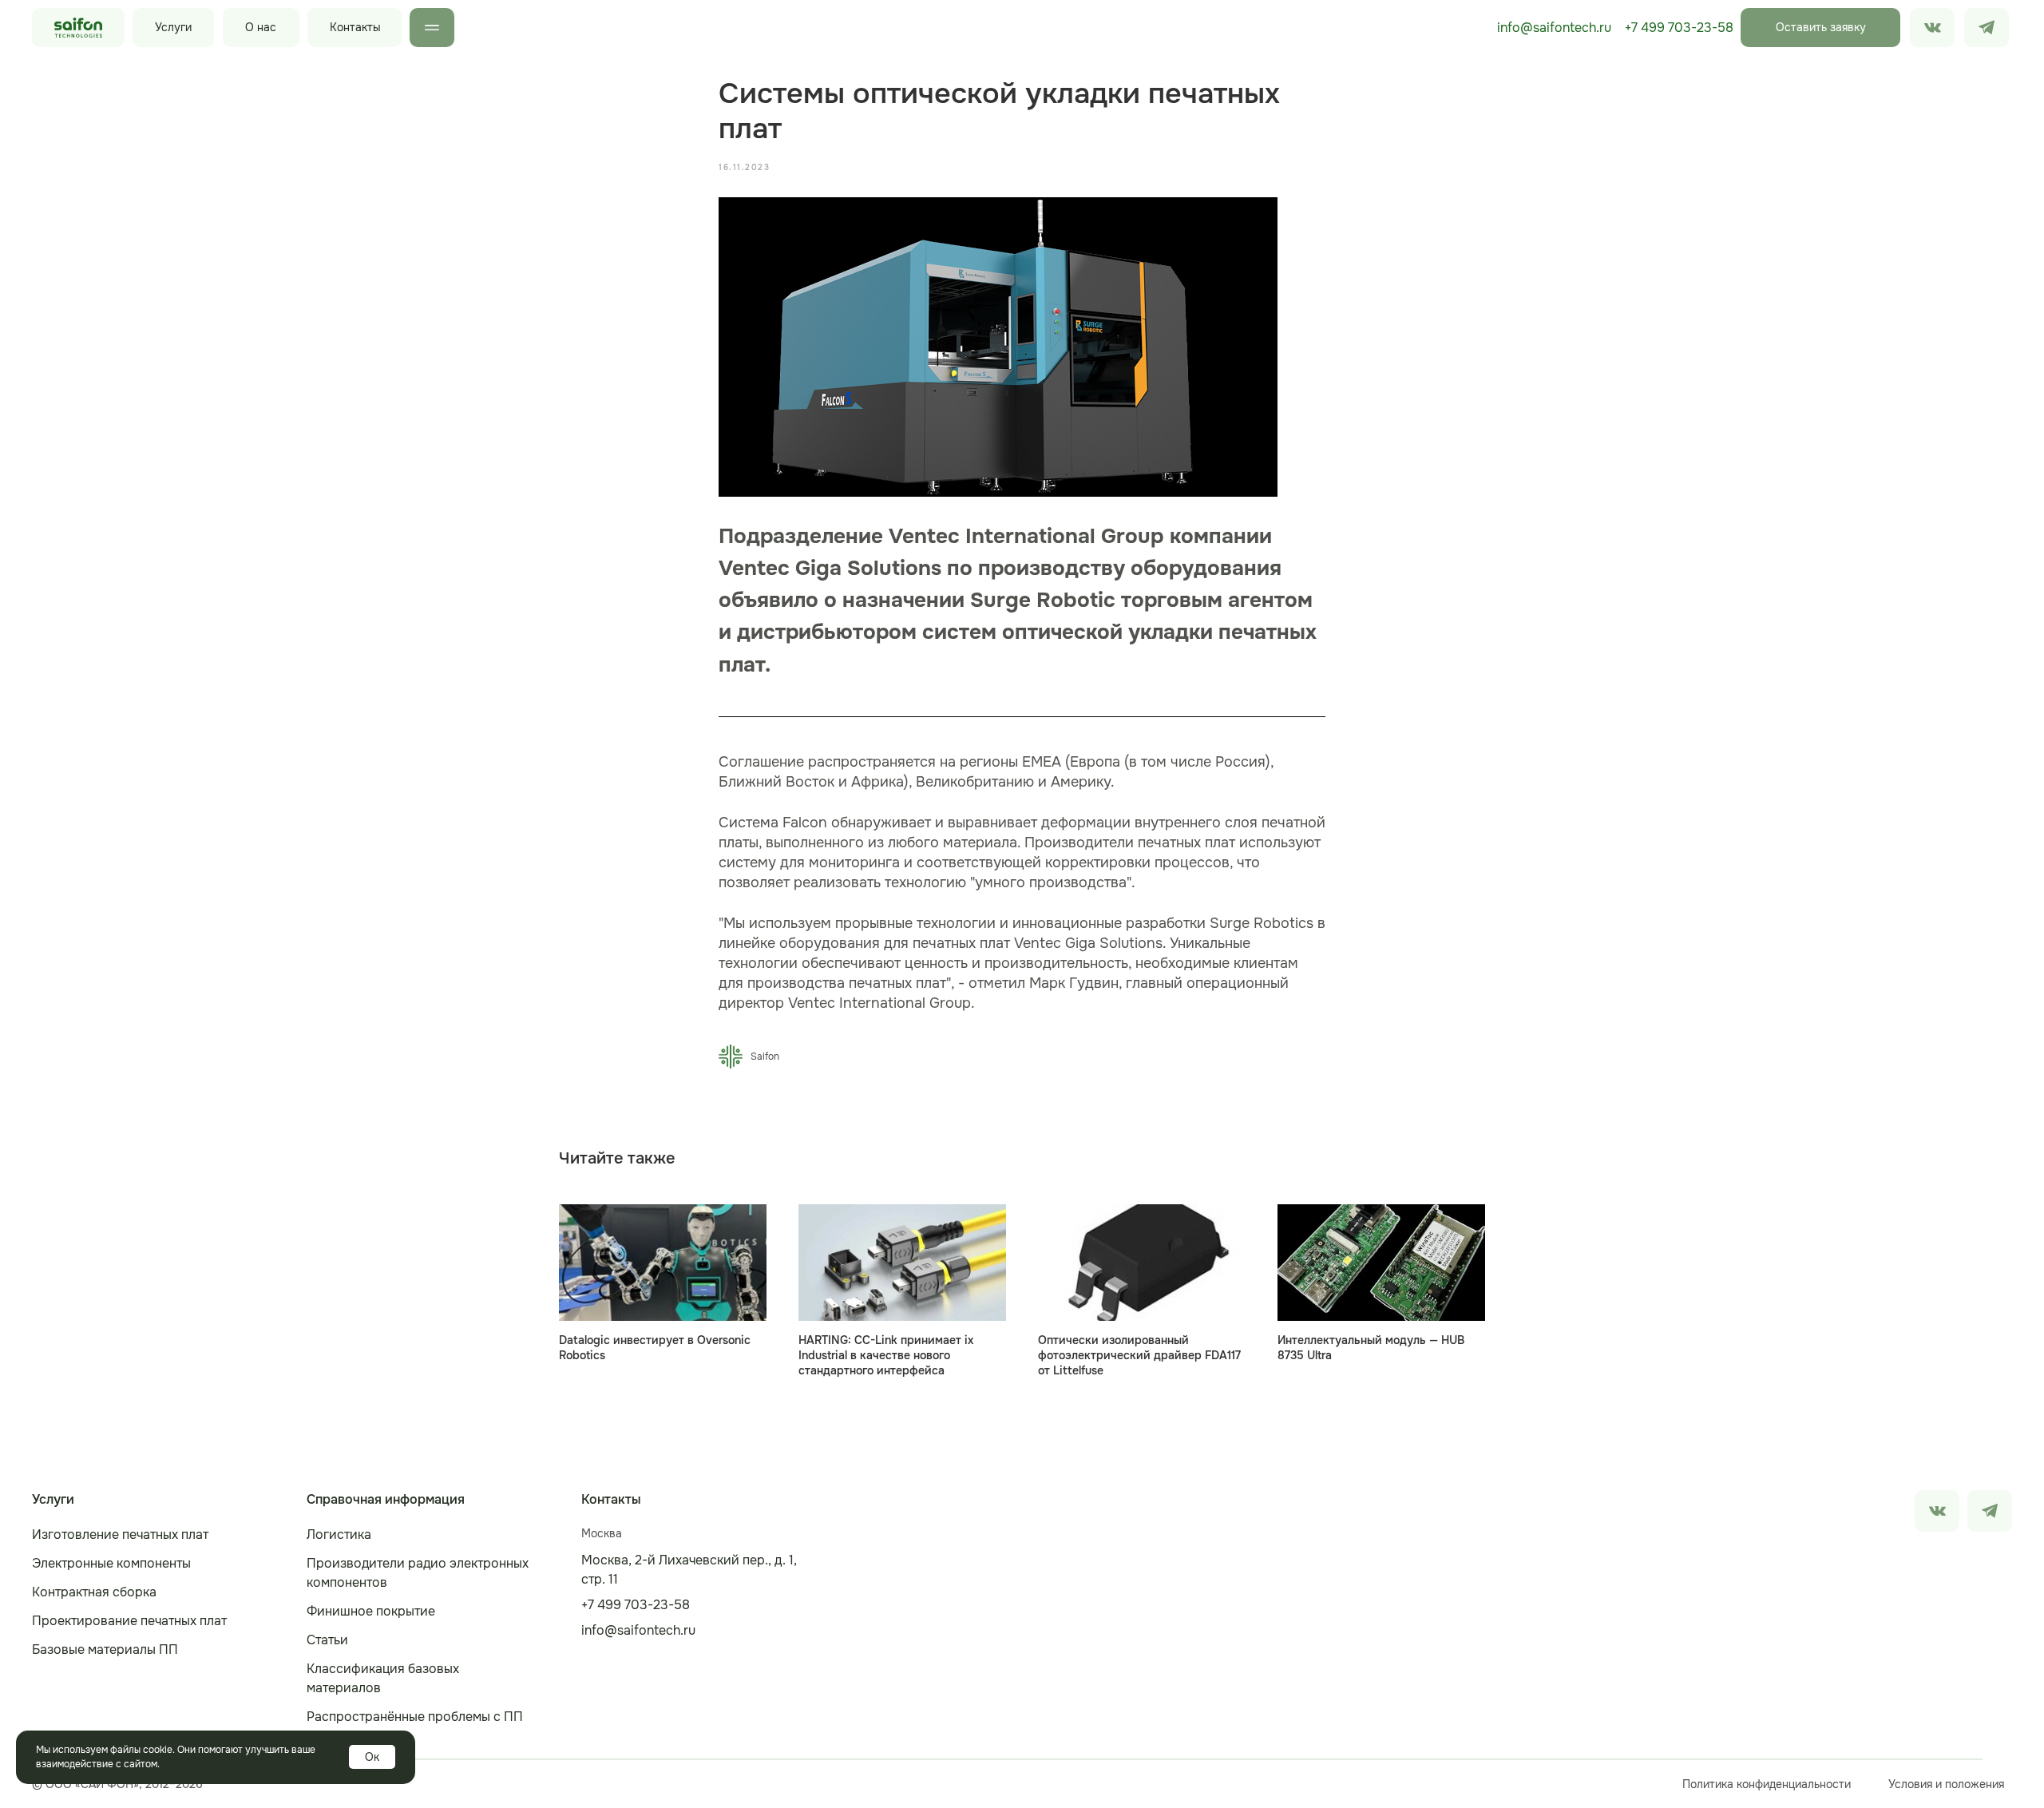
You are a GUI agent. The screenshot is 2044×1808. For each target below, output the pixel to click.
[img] (1987, 28)
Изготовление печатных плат (120, 1534)
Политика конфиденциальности (1767, 1784)
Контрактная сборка (94, 1592)
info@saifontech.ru (1554, 28)
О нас (261, 27)
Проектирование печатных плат (129, 1621)
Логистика (339, 1534)
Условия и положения (1946, 1784)
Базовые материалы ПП (105, 1649)
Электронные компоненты (111, 1563)
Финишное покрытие (371, 1611)
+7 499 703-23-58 (1679, 28)
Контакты (355, 27)
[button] (1820, 28)
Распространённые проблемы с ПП (415, 1717)
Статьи (327, 1640)
